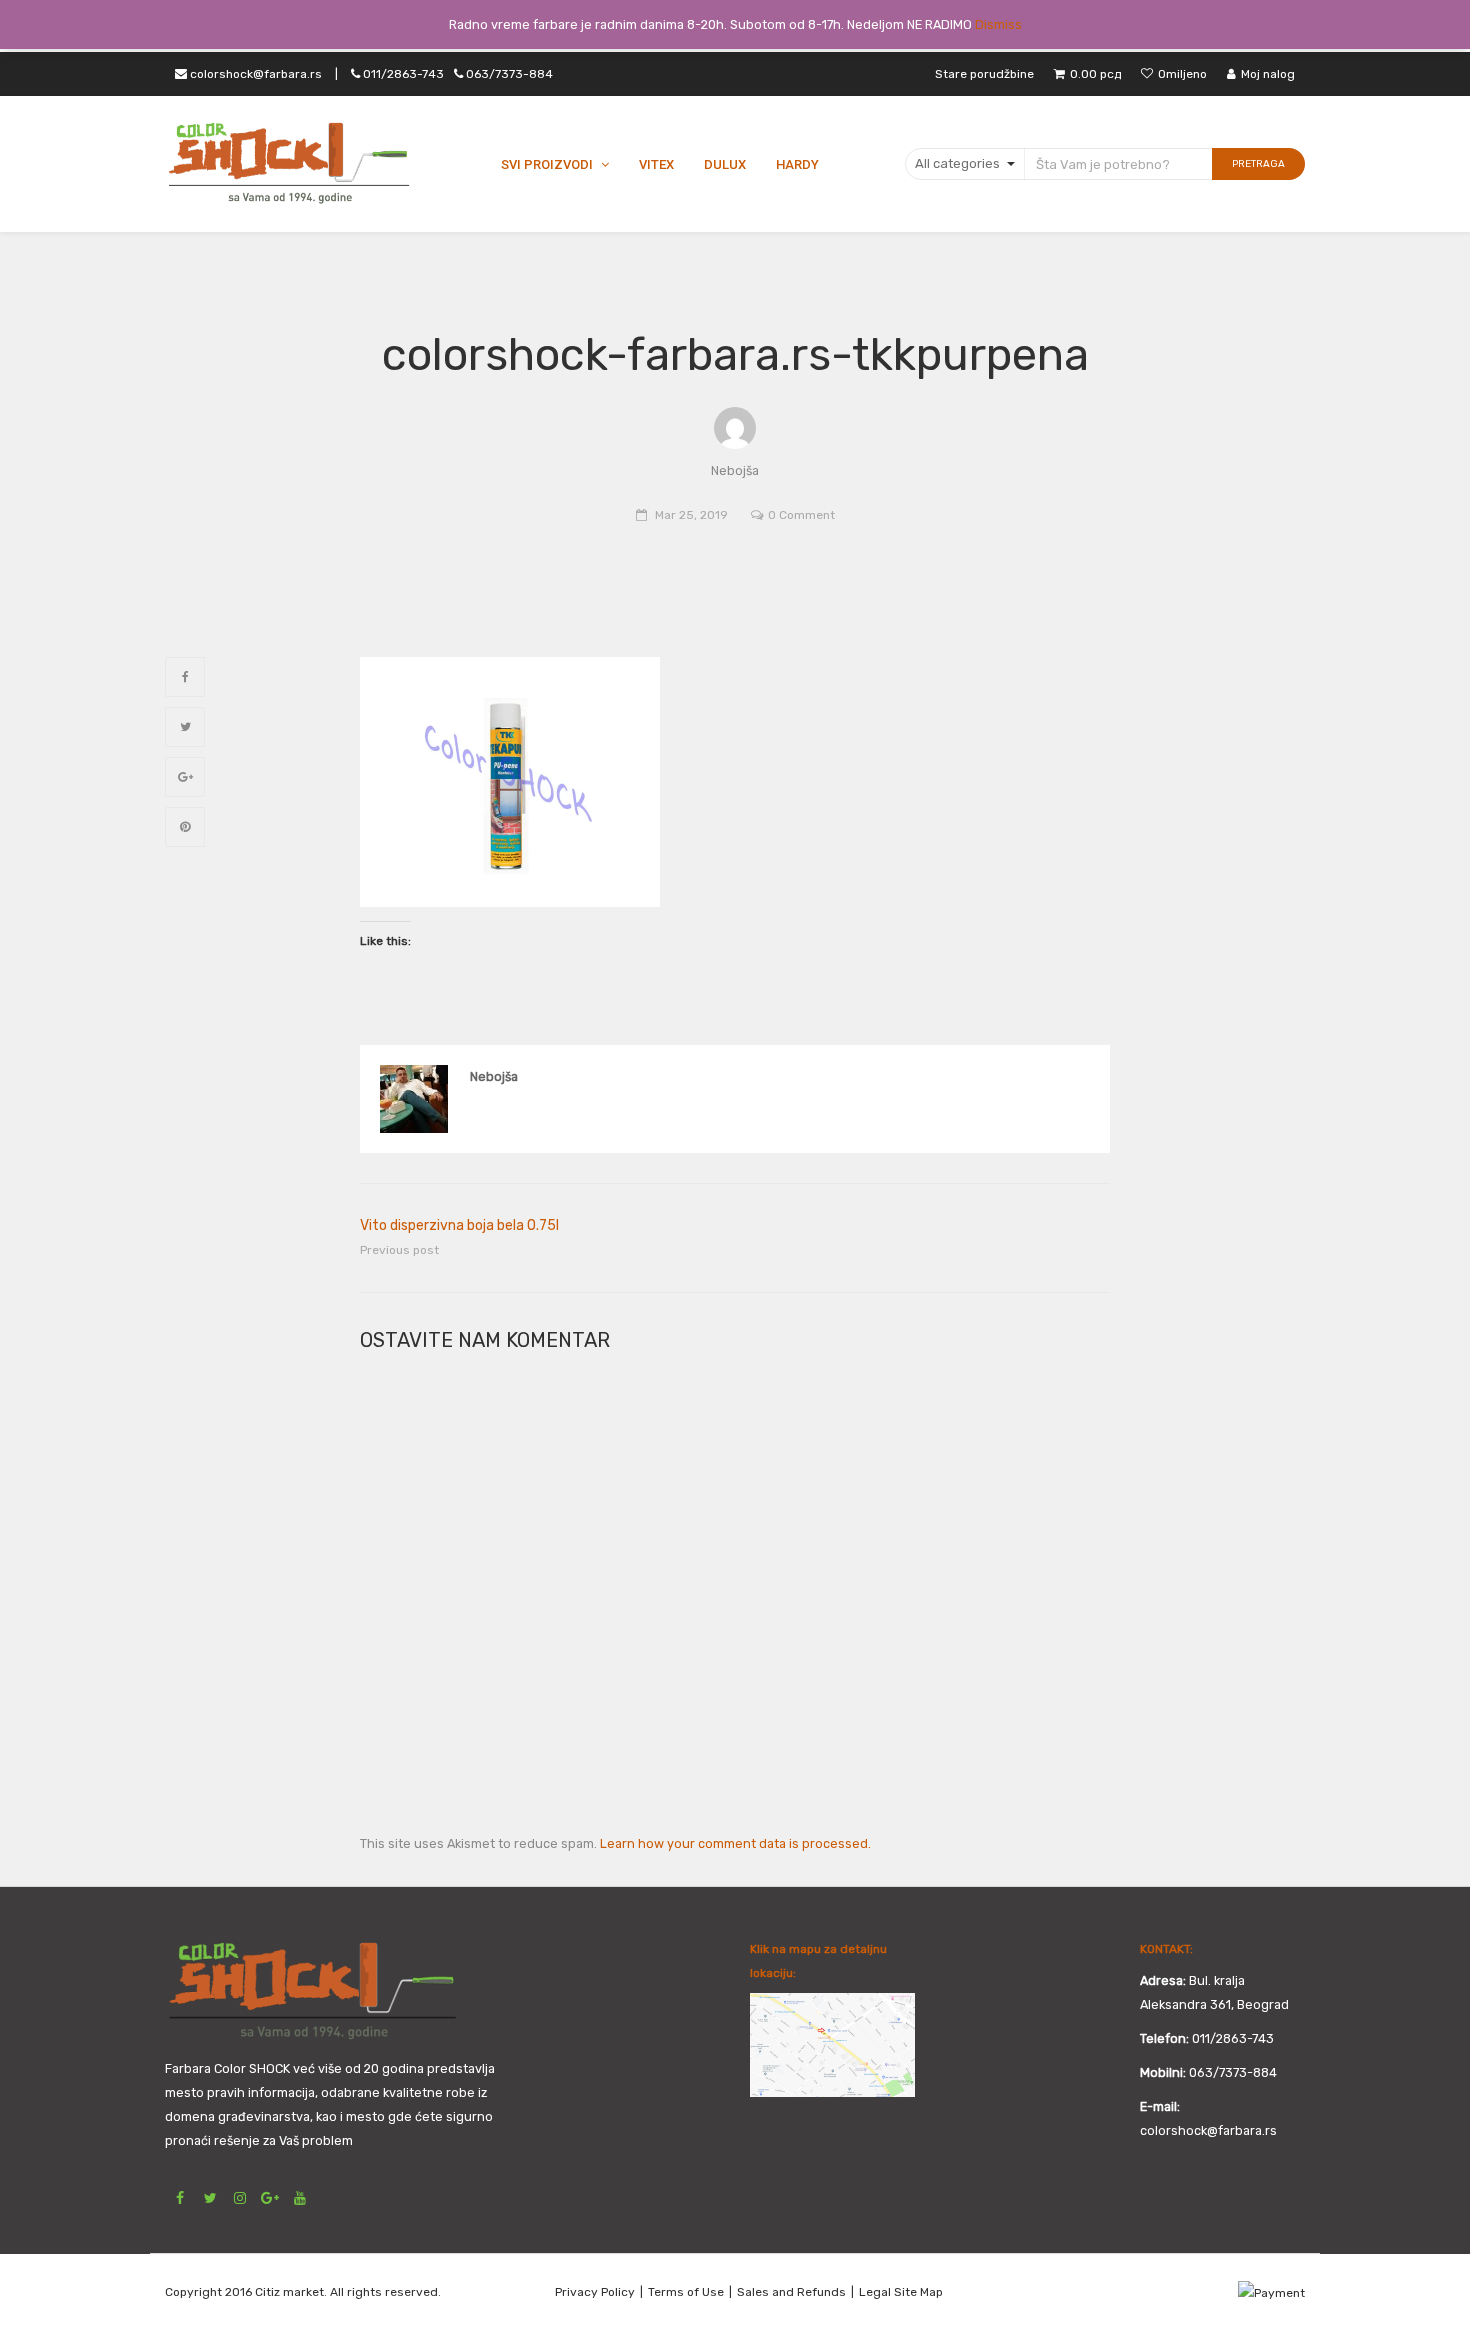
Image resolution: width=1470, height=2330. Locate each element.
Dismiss (998, 24)
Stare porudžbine (984, 74)
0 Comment (801, 515)
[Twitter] (185, 727)
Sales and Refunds (791, 2292)
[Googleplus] (185, 777)
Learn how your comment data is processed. (735, 1843)
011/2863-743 (456, 74)
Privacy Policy (595, 2292)
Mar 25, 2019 (691, 515)
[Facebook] (185, 677)
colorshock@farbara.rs (254, 74)
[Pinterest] (185, 827)
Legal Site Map (901, 2292)
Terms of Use (686, 2292)
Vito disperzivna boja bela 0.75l (459, 1225)
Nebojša (494, 1076)
